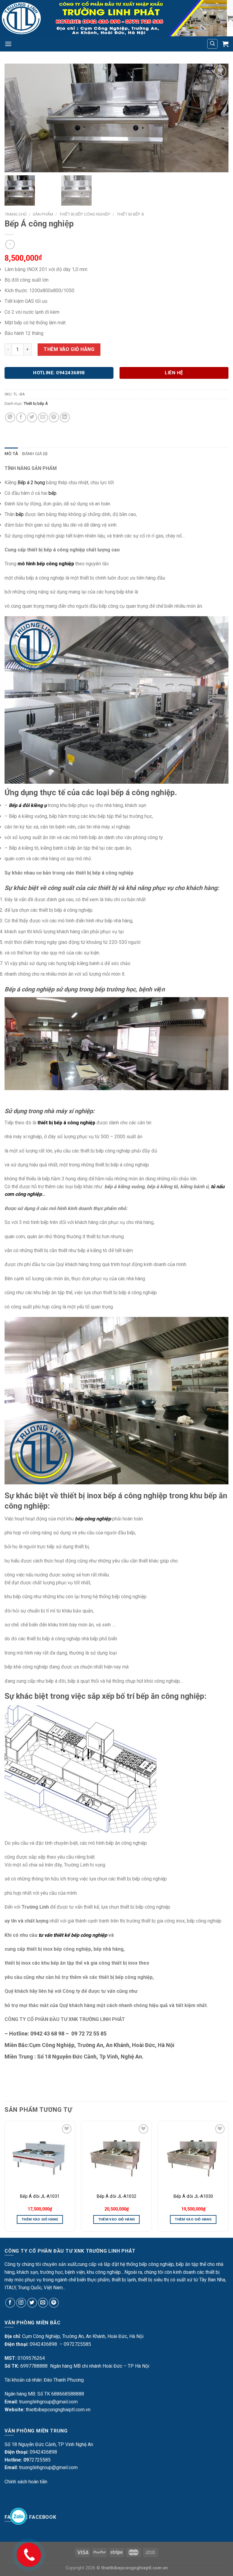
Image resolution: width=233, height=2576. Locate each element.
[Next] (228, 2179)
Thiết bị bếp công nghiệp (85, 214)
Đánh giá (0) (35, 454)
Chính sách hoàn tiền (26, 2482)
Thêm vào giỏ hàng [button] (40, 2219)
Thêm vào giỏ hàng (69, 349)
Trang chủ (16, 214)
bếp (20, 514)
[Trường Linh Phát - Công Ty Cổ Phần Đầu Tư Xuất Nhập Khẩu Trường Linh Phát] (113, 18)
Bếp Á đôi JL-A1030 (193, 2196)
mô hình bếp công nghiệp (46, 564)
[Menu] (8, 44)
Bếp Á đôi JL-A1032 (116, 2196)
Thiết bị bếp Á (130, 214)
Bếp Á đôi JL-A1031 (40, 2196)
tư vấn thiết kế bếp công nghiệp (73, 1935)
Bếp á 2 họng (31, 483)
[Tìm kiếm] (212, 44)
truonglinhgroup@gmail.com (48, 2402)
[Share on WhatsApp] (10, 417)
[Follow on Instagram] (21, 2303)
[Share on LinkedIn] (65, 417)
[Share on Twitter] (32, 417)
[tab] (11, 454)
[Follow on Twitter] (32, 2303)
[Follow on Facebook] (10, 2303)
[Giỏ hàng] (230, 18)
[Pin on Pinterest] (54, 417)
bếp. (53, 493)
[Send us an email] (43, 2303)
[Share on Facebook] (21, 417)
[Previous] (5, 2179)
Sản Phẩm (43, 214)
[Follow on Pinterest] (54, 2303)
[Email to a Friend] (43, 417)
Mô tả (11, 454)
